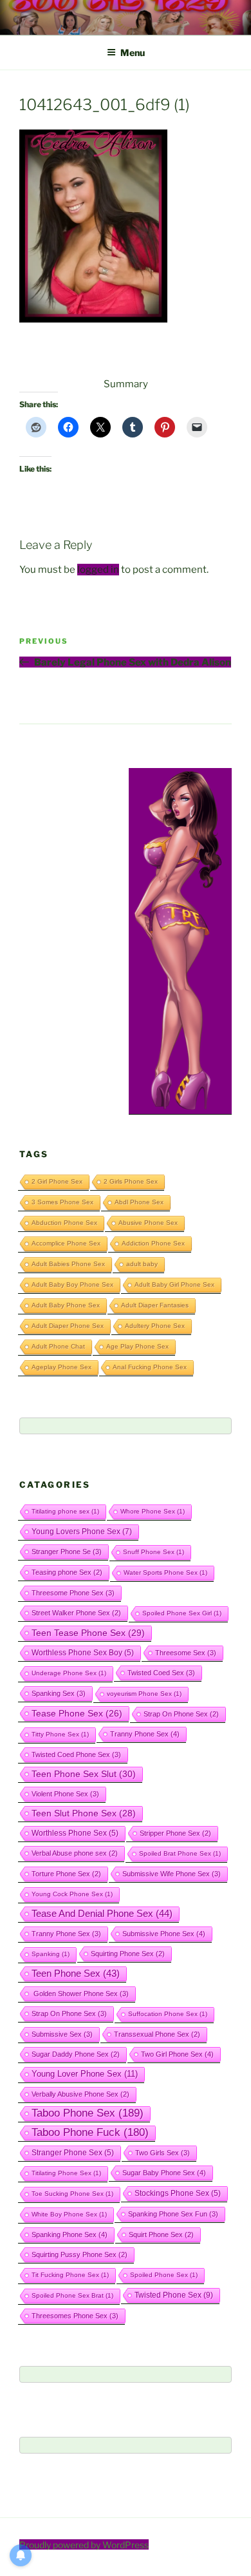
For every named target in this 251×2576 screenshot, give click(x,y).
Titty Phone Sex (60, 1734)
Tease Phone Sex (77, 1713)
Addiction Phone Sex (153, 1243)
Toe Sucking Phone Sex (72, 2194)
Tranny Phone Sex (145, 1734)
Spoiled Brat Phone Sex (180, 1853)
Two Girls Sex (163, 2153)
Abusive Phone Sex (148, 1223)
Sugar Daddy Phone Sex (76, 2054)
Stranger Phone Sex (73, 2152)
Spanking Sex (59, 1693)
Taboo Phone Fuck (90, 2132)
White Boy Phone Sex (69, 2214)
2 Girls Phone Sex (131, 1181)
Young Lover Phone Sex (85, 2074)
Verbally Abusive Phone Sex (80, 2094)
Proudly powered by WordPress (84, 2545)
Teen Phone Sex (76, 1974)
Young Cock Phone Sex (72, 1894)
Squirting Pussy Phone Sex (79, 2254)
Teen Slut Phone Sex (84, 1813)
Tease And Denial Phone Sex (102, 1914)
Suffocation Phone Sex (168, 2014)
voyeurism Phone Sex (144, 1694)
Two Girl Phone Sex (177, 2054)
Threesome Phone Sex (73, 1593)
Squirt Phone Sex (161, 2235)
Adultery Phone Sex (155, 1326)
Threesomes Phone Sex (75, 2316)
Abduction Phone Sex (64, 1223)
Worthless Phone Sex (75, 1833)
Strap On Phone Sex (181, 1714)
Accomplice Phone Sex (66, 1243)
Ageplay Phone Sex (61, 1367)
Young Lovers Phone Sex (82, 1532)
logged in (98, 570)
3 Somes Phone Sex (62, 1202)
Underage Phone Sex (69, 1673)
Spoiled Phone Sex (164, 2275)
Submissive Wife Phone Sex (172, 1874)
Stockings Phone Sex (178, 2193)
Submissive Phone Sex (164, 1934)
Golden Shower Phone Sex (80, 1994)
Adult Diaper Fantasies (155, 1305)
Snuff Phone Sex (153, 1552)
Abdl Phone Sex (139, 1202)
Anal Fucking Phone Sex (150, 1367)
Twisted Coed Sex (161, 1673)
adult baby (142, 1264)
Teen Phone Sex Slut (84, 1774)
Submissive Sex (62, 2034)
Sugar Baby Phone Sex (164, 2173)
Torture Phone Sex (66, 1874)
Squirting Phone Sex (128, 1954)
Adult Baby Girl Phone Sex (174, 1284)
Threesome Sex (186, 1653)
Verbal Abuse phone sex (75, 1853)
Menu (133, 53)
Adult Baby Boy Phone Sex (72, 1284)
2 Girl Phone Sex (57, 1181)
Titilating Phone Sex (66, 2173)
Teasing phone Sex (67, 1572)
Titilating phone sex (65, 1511)
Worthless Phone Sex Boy (83, 1652)
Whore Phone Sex (153, 1511)
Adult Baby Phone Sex (66, 1305)
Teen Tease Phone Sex (88, 1633)
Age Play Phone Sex (137, 1346)
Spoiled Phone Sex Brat (72, 2295)
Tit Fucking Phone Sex (70, 2275)
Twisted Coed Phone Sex (76, 1754)
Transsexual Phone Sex (157, 2034)
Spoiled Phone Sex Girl (182, 1613)
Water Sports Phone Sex (165, 1572)
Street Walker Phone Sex (76, 1613)
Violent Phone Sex (65, 1794)
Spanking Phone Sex (70, 2235)
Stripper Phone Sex (175, 1833)
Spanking (51, 1954)
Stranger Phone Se (67, 1552)
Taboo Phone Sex (88, 2113)
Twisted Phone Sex (174, 2295)
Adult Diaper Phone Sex (68, 1326)
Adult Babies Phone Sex (68, 1264)
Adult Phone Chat (58, 1346)
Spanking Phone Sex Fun (173, 2214)
